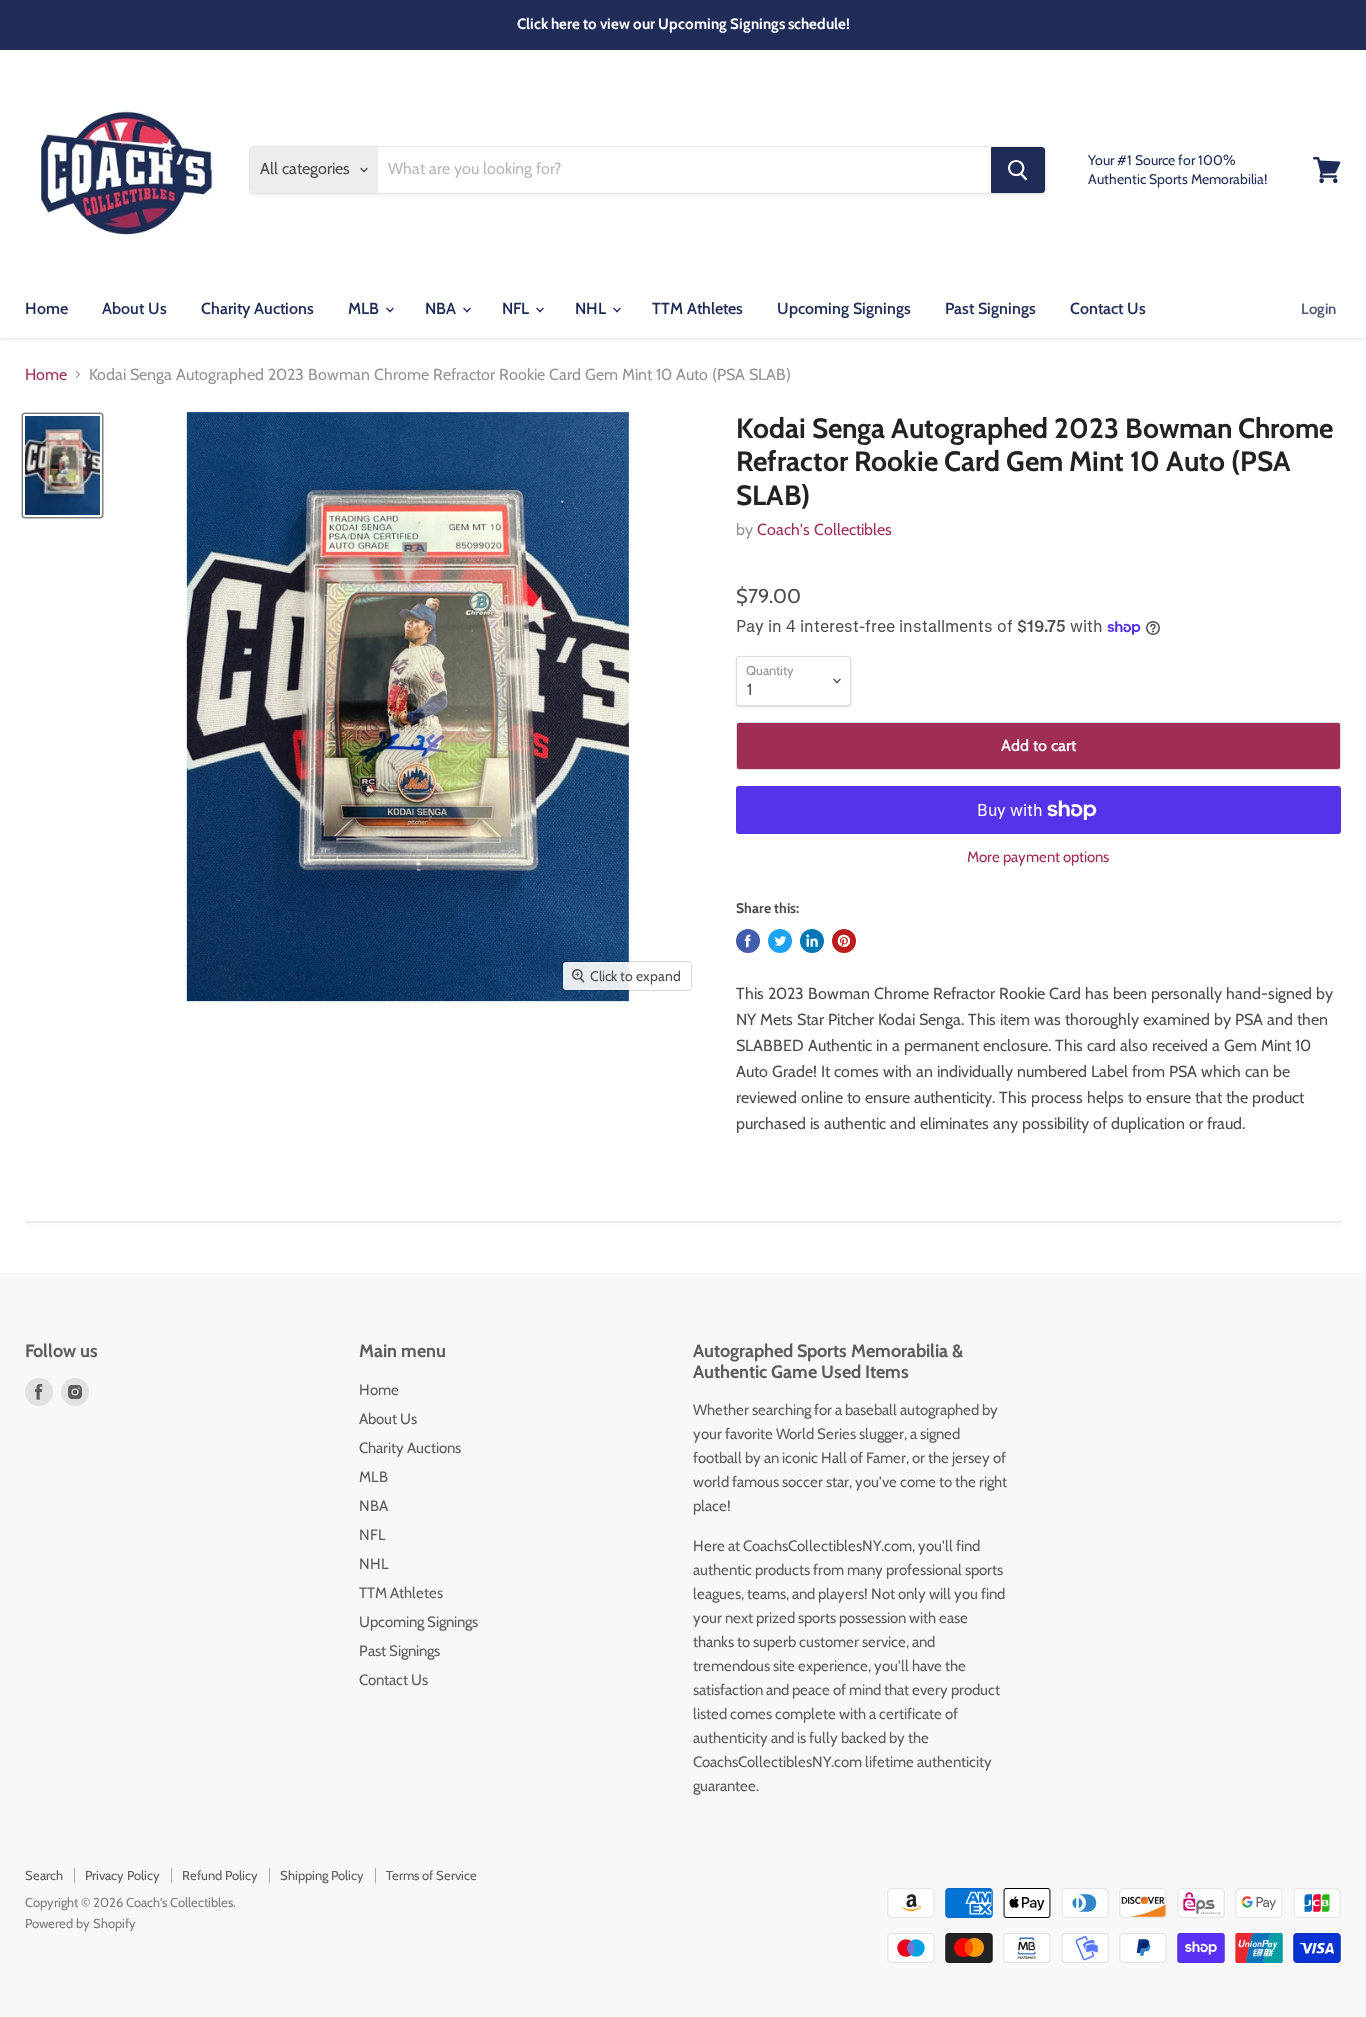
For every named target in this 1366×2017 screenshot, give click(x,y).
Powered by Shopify (80, 1923)
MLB (365, 308)
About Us (134, 308)
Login (1318, 309)
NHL (592, 308)
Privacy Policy (122, 1875)
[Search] (1018, 170)
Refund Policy (220, 1875)
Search (44, 1875)
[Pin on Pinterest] (844, 941)
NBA (442, 308)
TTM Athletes (697, 308)
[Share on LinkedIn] (812, 941)
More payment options (1038, 857)
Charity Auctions (257, 308)
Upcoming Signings (844, 308)
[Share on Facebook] (748, 941)
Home (46, 308)
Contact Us (1108, 308)
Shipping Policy (322, 1875)
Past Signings (990, 308)
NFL (517, 308)
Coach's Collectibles (824, 529)
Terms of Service (431, 1875)
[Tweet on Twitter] (780, 941)
